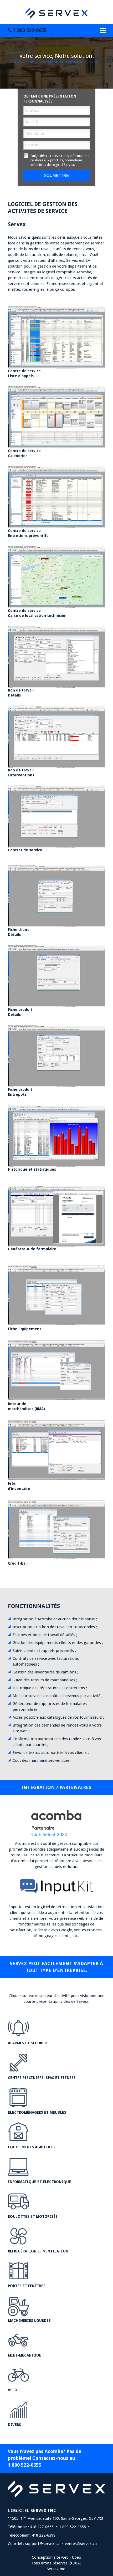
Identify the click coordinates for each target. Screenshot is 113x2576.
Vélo (13, 2390)
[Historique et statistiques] (56, 1135)
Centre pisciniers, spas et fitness (42, 2078)
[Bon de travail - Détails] (56, 656)
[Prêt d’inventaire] (56, 1450)
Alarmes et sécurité (28, 2043)
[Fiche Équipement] (56, 1295)
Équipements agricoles (32, 2147)
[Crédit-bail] (56, 1529)
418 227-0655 (42, 2527)
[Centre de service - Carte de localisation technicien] (56, 577)
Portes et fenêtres (27, 2286)
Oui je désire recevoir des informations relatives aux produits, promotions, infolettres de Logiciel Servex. (60, 160)
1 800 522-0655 (29, 30)
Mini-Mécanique (24, 2355)
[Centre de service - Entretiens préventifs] (56, 497)
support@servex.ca (42, 2544)
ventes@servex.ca (81, 2544)
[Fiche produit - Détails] (56, 976)
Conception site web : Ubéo (56, 2557)
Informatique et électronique (39, 2182)
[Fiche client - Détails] (56, 896)
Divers (14, 2425)
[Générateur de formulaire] (56, 1215)
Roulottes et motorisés (33, 2216)
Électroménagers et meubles (37, 2112)
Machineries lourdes (29, 2321)
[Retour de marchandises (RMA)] (56, 1370)
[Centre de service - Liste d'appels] (56, 337)
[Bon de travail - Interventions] (56, 736)
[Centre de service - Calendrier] (56, 417)
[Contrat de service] (56, 816)
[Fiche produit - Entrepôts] (56, 1056)
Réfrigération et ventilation (38, 2251)
